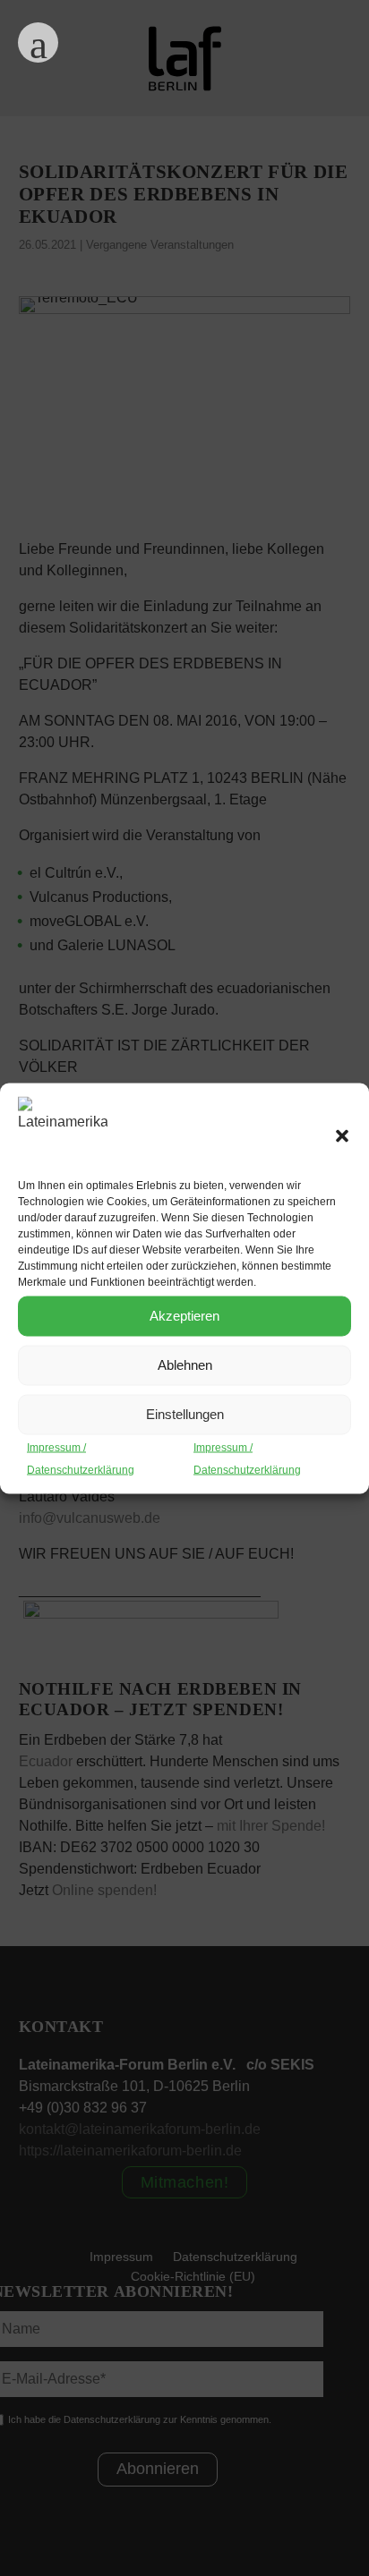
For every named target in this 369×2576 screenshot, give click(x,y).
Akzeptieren (184, 1316)
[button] (342, 1135)
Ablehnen (185, 1365)
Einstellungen (185, 1414)
